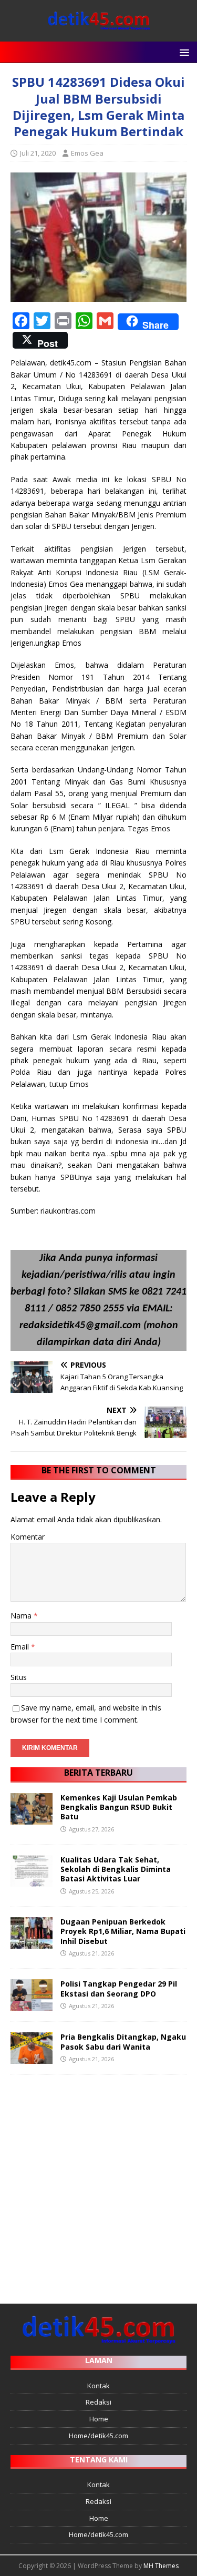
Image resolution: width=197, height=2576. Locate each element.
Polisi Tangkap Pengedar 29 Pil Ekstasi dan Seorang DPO (119, 1988)
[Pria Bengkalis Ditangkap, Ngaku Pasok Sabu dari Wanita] (32, 2058)
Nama (22, 1616)
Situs (19, 1677)
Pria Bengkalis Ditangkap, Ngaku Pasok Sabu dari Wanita (123, 2042)
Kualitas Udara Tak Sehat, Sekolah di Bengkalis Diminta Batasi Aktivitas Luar (116, 1869)
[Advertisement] (98, 2184)
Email (21, 1647)
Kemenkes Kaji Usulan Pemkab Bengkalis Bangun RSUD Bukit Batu (119, 1807)
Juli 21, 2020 (38, 153)
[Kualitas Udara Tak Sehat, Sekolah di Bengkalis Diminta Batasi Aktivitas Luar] (32, 1881)
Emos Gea (87, 153)
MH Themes (161, 2566)
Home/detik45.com (98, 2436)
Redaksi (98, 2402)
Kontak (98, 2386)
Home (99, 2419)
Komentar (28, 1537)
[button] (183, 52)
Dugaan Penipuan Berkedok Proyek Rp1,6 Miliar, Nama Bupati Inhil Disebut (123, 1931)
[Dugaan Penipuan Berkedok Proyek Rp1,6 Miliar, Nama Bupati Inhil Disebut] (32, 1943)
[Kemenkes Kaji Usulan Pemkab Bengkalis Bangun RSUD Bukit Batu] (32, 1819)
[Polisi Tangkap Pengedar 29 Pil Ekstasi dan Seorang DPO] (32, 2005)
